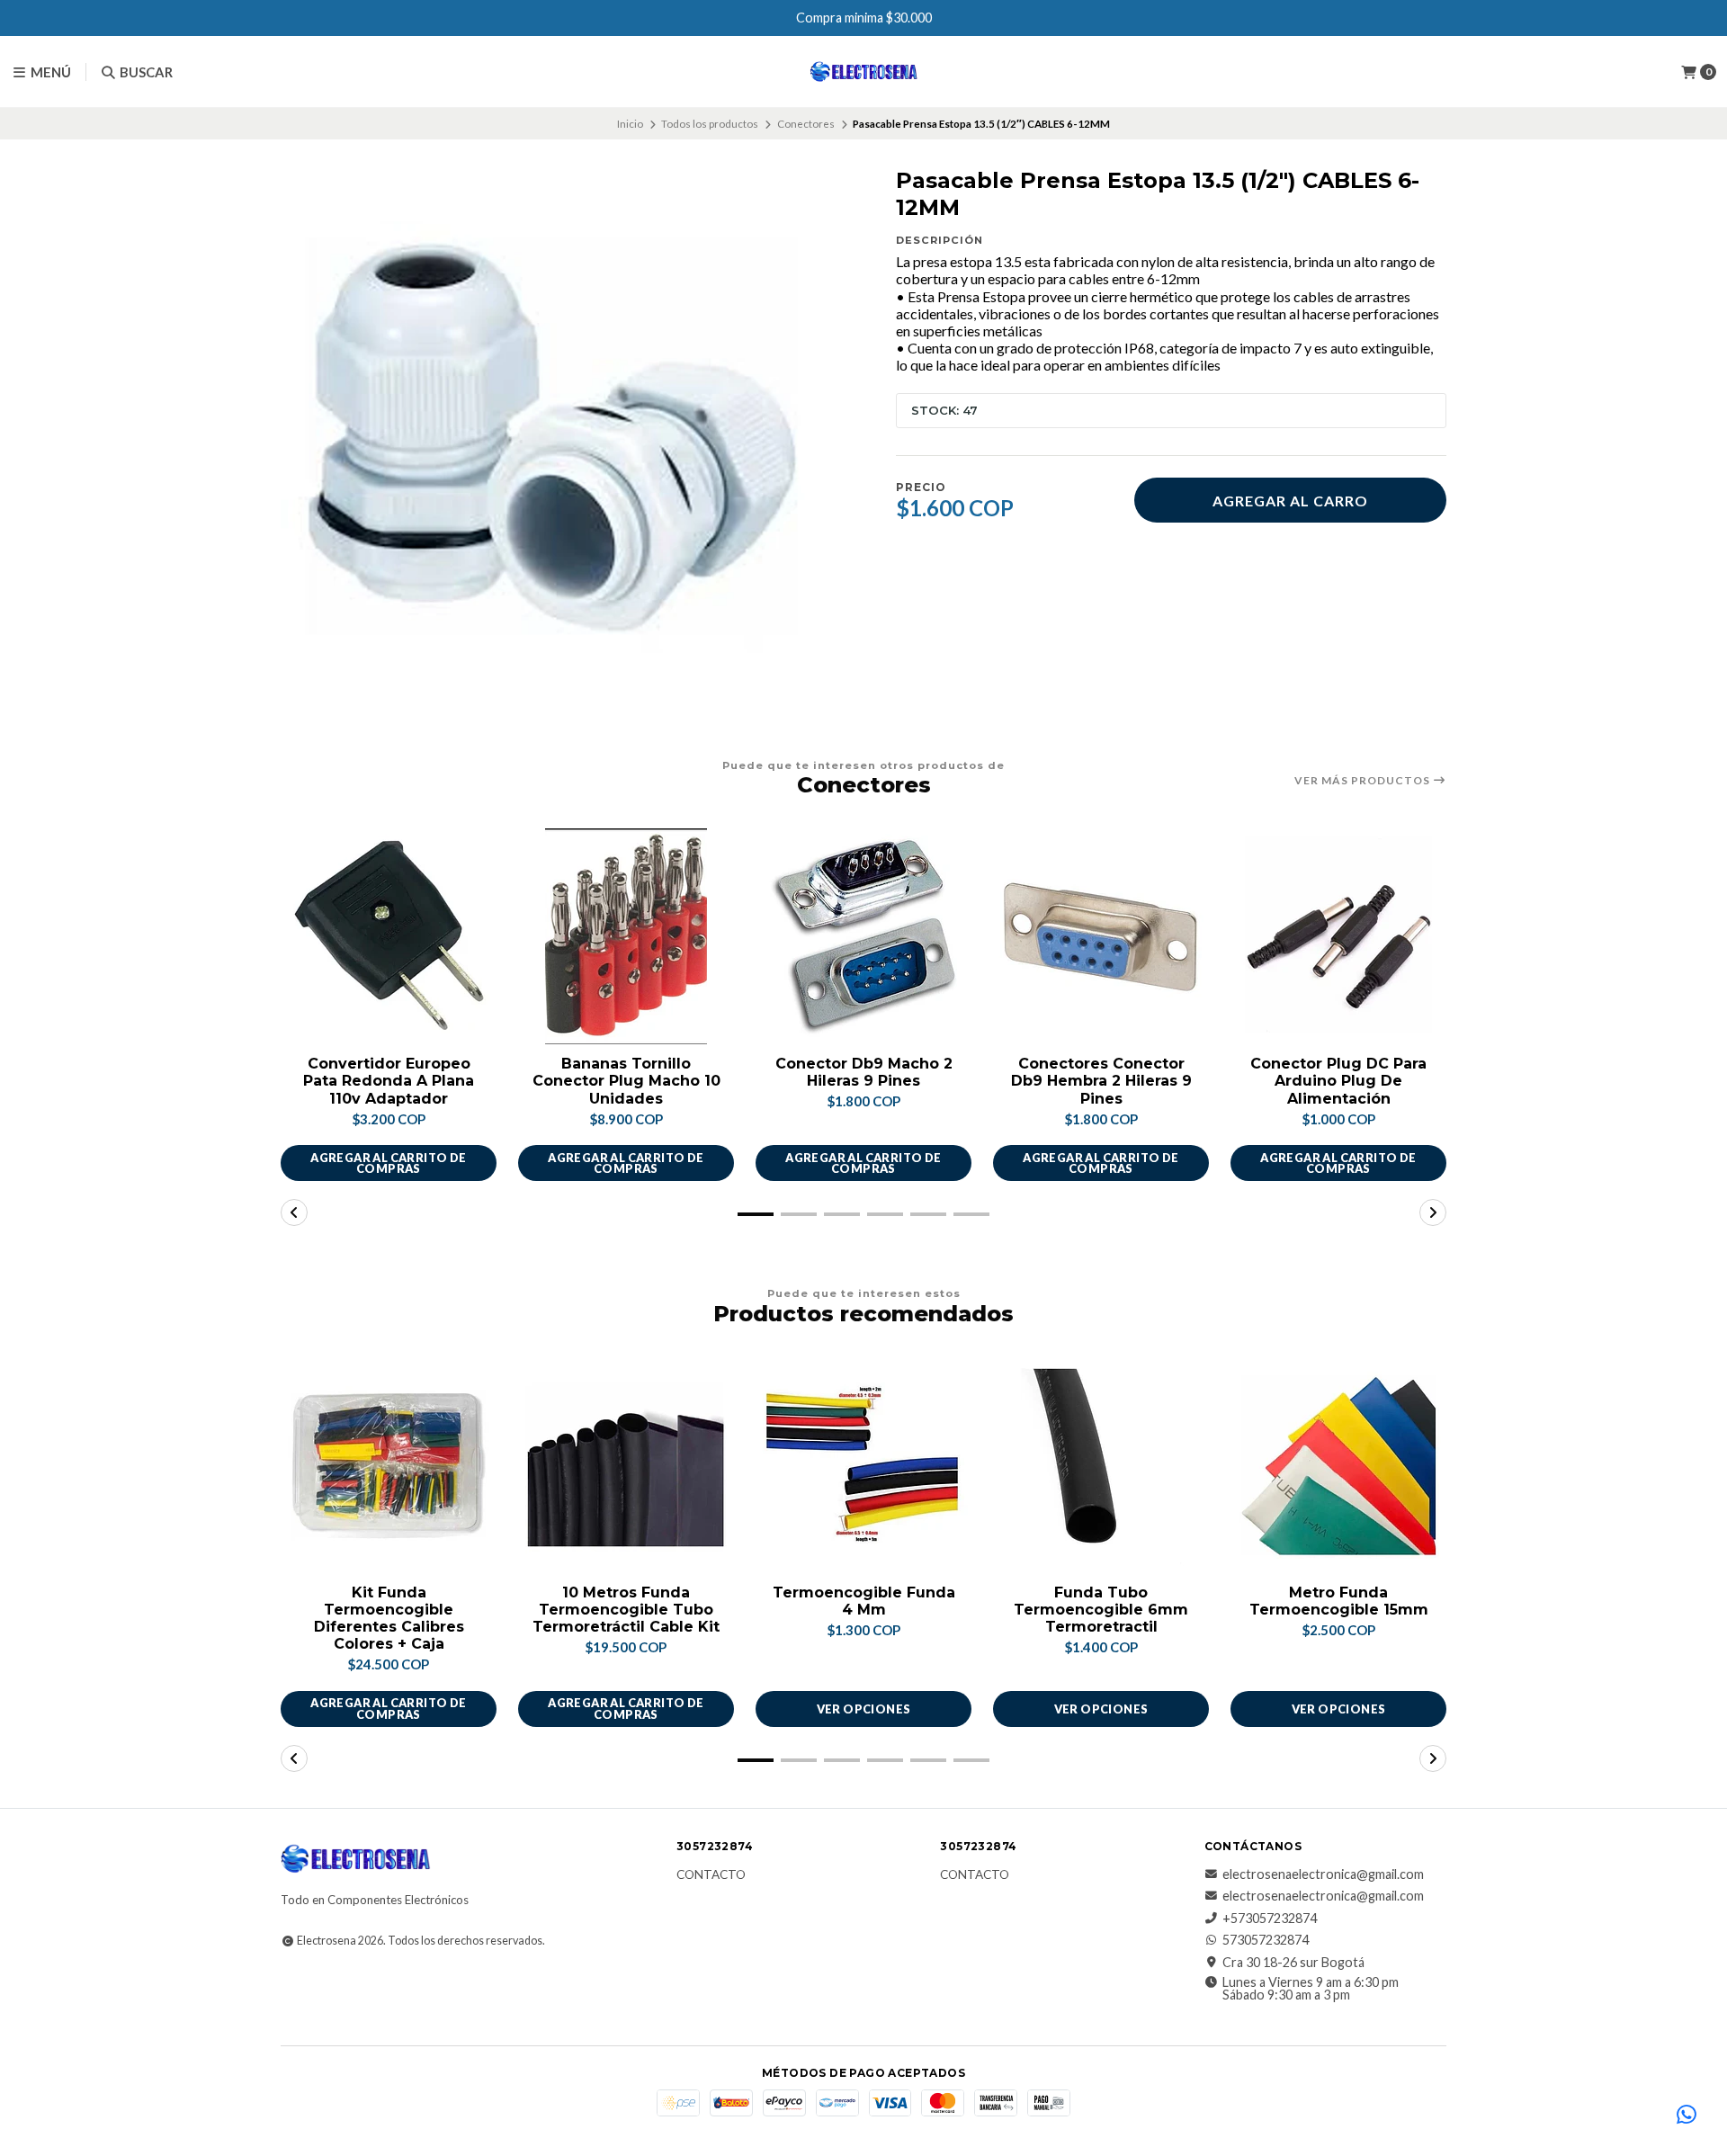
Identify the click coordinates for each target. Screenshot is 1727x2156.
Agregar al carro (1290, 501)
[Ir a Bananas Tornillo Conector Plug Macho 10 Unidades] (626, 936)
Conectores (806, 124)
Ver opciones (864, 1709)
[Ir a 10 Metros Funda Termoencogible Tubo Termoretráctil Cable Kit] (626, 1465)
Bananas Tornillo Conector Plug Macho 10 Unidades (626, 1081)
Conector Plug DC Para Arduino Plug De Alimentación (1338, 1081)
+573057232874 (1270, 1919)
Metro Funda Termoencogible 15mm (1339, 1601)
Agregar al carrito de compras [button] (388, 1163)
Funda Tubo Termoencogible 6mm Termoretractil (1101, 1610)
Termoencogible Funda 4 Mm (864, 1601)
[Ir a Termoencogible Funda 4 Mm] (863, 1465)
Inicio (630, 124)
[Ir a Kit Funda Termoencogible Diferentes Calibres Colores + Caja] (389, 1465)
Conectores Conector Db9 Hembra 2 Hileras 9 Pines (1101, 1081)
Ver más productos (1364, 781)
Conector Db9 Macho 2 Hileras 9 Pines (864, 1072)
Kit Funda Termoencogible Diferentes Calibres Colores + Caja (389, 1619)
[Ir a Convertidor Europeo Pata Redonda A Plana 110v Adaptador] (389, 936)
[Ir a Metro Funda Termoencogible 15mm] (1338, 1465)
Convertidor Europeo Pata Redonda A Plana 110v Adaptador (389, 1081)
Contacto (711, 1875)
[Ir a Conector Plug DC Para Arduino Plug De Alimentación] (1338, 936)
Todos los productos (710, 124)
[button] (756, 1214)
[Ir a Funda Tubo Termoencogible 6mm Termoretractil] (1101, 1465)
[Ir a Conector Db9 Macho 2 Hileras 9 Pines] (863, 936)
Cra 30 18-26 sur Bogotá (1293, 1963)
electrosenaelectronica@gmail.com (1323, 1874)
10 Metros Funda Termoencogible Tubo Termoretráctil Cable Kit (626, 1610)
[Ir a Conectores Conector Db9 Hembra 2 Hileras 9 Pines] (1101, 936)
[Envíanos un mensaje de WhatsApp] (1687, 2116)
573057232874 (1266, 1940)
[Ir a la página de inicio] (864, 72)
